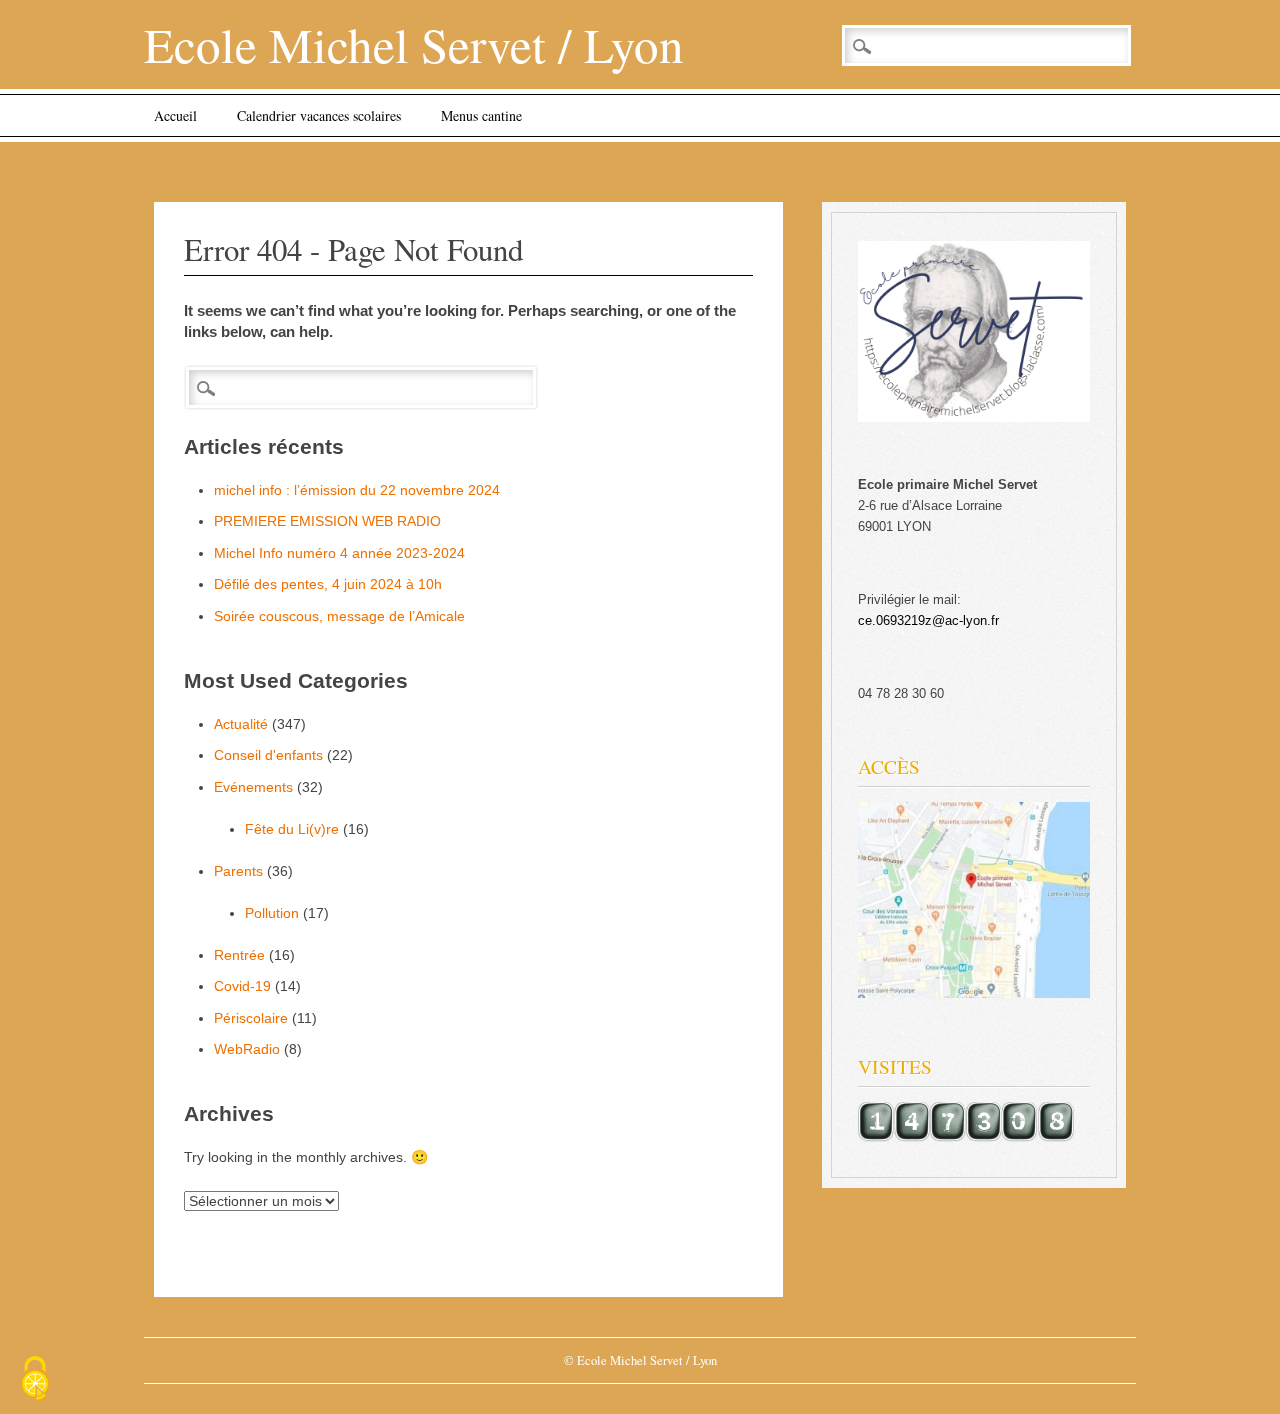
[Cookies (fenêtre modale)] (35, 1380)
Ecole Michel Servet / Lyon (414, 44)
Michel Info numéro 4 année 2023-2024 (339, 553)
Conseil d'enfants (268, 755)
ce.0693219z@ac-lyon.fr (928, 620)
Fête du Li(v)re (292, 829)
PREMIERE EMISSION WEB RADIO (327, 521)
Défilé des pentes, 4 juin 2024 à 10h (328, 584)
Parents (238, 871)
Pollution (272, 913)
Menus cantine (481, 115)
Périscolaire (251, 1018)
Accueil (175, 115)
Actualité (241, 724)
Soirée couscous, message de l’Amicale (339, 616)
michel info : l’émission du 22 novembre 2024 (357, 490)
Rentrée (239, 955)
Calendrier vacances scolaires (319, 115)
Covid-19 (242, 986)
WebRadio (247, 1049)
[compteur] (966, 1137)
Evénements (253, 787)
